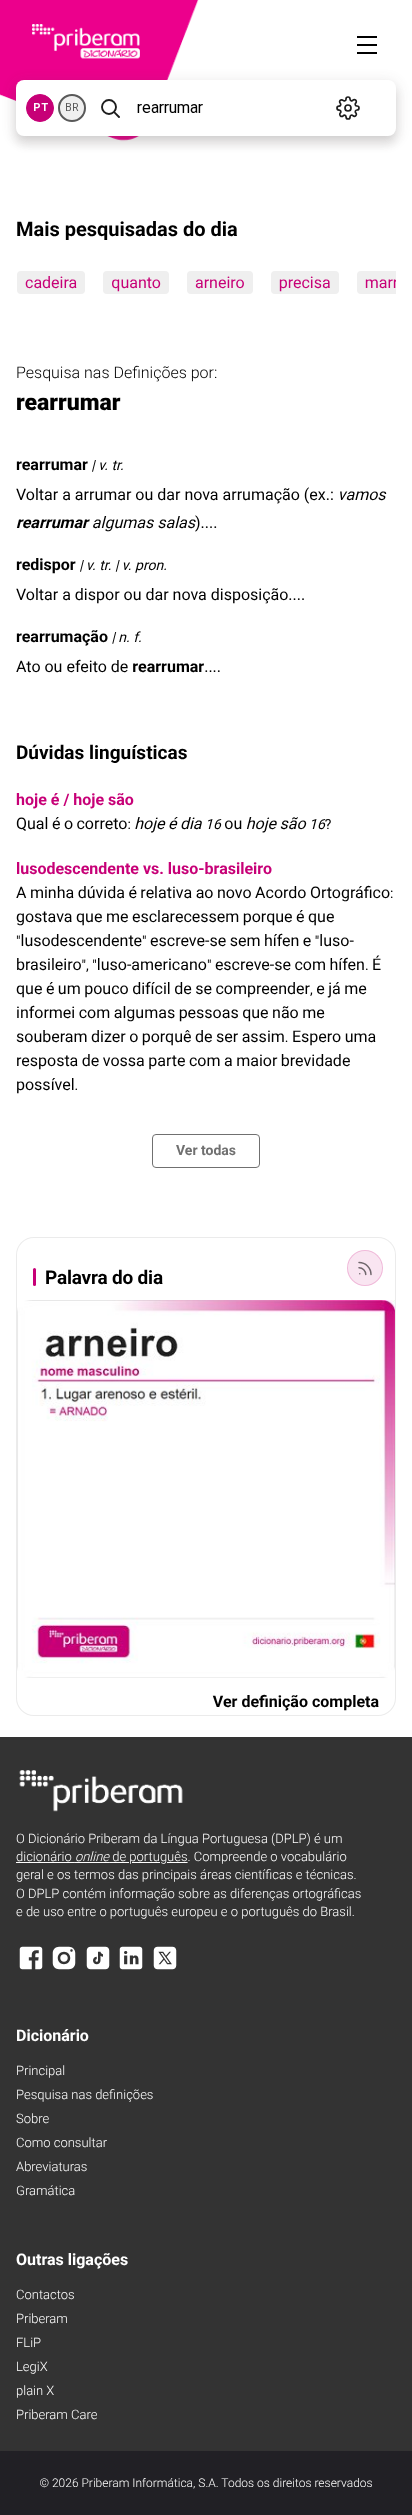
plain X (35, 2391)
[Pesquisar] (109, 108)
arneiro (220, 282)
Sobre (32, 2119)
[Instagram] (64, 1967)
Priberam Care (56, 2415)
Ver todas (206, 1151)
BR (72, 107)
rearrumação (62, 636)
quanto (136, 282)
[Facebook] (31, 1967)
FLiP (28, 2343)
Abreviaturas (51, 2167)
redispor (46, 564)
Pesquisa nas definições (84, 2095)
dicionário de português (102, 1857)
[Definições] (347, 108)
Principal (40, 2071)
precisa (305, 282)
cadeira (51, 282)
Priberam (42, 2319)
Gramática (45, 2191)
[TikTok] (98, 1967)
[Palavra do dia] (365, 1268)
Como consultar (61, 2143)
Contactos (45, 2295)
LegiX (32, 2367)
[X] (165, 1967)
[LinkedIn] (131, 1967)
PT (40, 107)
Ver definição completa (296, 1701)
